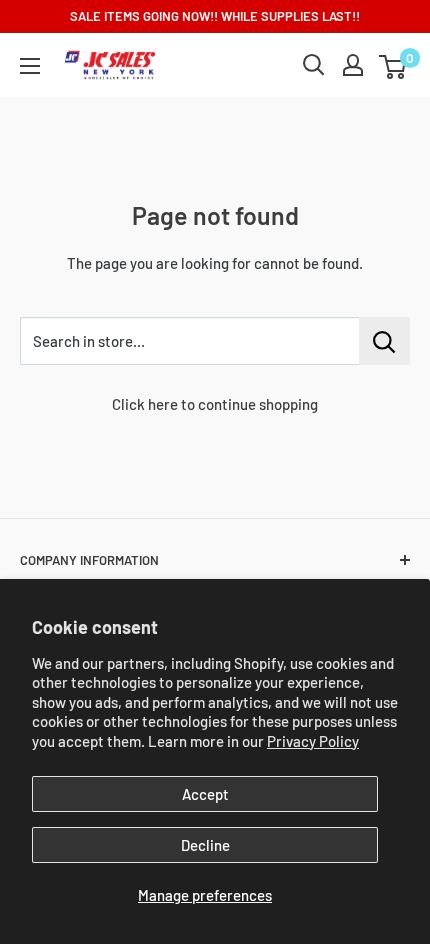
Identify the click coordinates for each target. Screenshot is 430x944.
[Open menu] (30, 66)
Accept (205, 794)
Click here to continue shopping (215, 404)
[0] (393, 65)
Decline (205, 845)
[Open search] (314, 65)
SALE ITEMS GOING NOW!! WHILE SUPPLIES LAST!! (215, 16)
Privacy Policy (313, 741)
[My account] (353, 65)
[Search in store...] (384, 341)
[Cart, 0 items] (392, 67)
